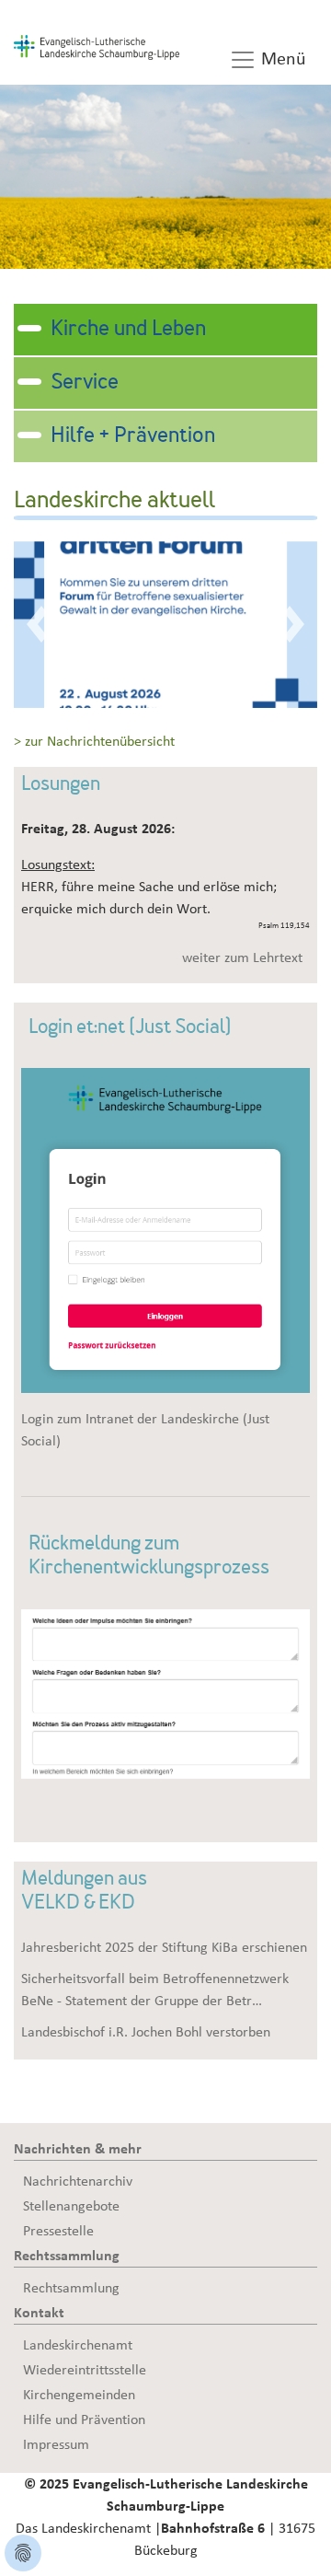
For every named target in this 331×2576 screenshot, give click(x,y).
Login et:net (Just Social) (130, 1028)
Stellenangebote (71, 2206)
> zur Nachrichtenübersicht (94, 741)
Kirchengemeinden (79, 2395)
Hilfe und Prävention (84, 2419)
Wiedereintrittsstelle (85, 2370)
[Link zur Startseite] (97, 46)
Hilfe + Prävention (133, 436)
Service (85, 383)
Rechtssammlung (67, 2256)
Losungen (61, 785)
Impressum (56, 2444)
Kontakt (39, 2313)
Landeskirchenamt (78, 2345)
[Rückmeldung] (165, 1692)
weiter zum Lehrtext (242, 957)
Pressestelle (58, 2231)
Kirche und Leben (128, 330)
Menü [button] (281, 59)
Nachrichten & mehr (78, 2149)
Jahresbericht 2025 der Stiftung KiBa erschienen (164, 1947)
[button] (37, 625)
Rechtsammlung (71, 2288)
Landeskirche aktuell (114, 502)
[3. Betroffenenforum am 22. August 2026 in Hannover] (165, 623)
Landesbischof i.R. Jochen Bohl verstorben (146, 2032)
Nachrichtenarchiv (78, 2181)
